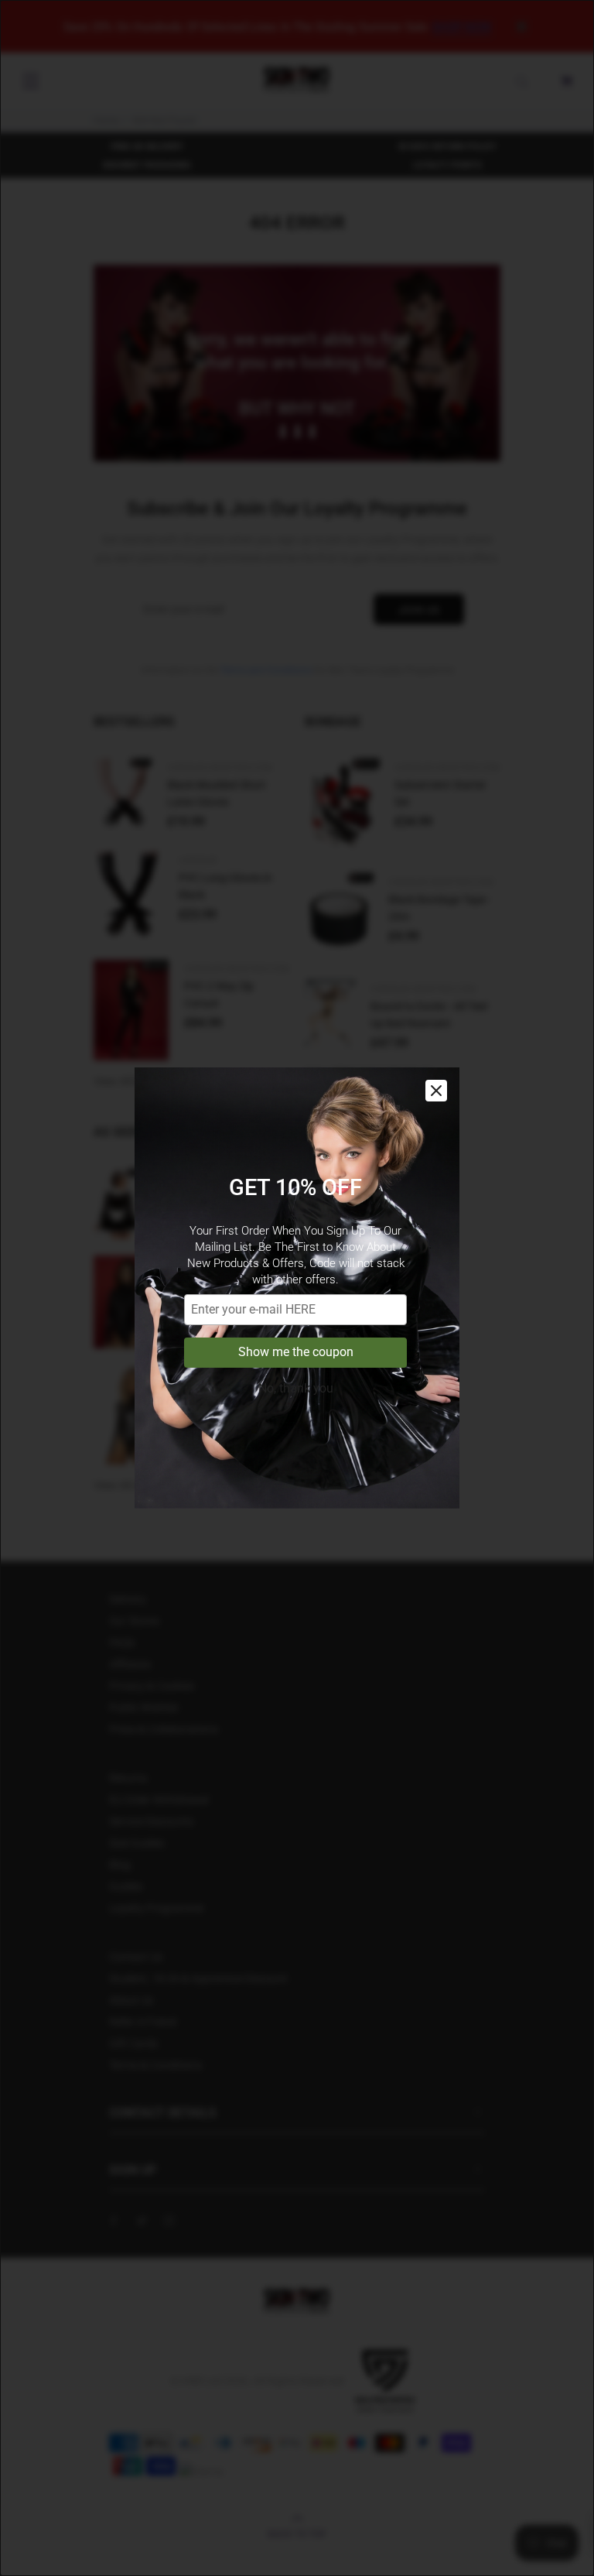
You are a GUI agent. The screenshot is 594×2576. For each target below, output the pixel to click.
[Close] (436, 1091)
